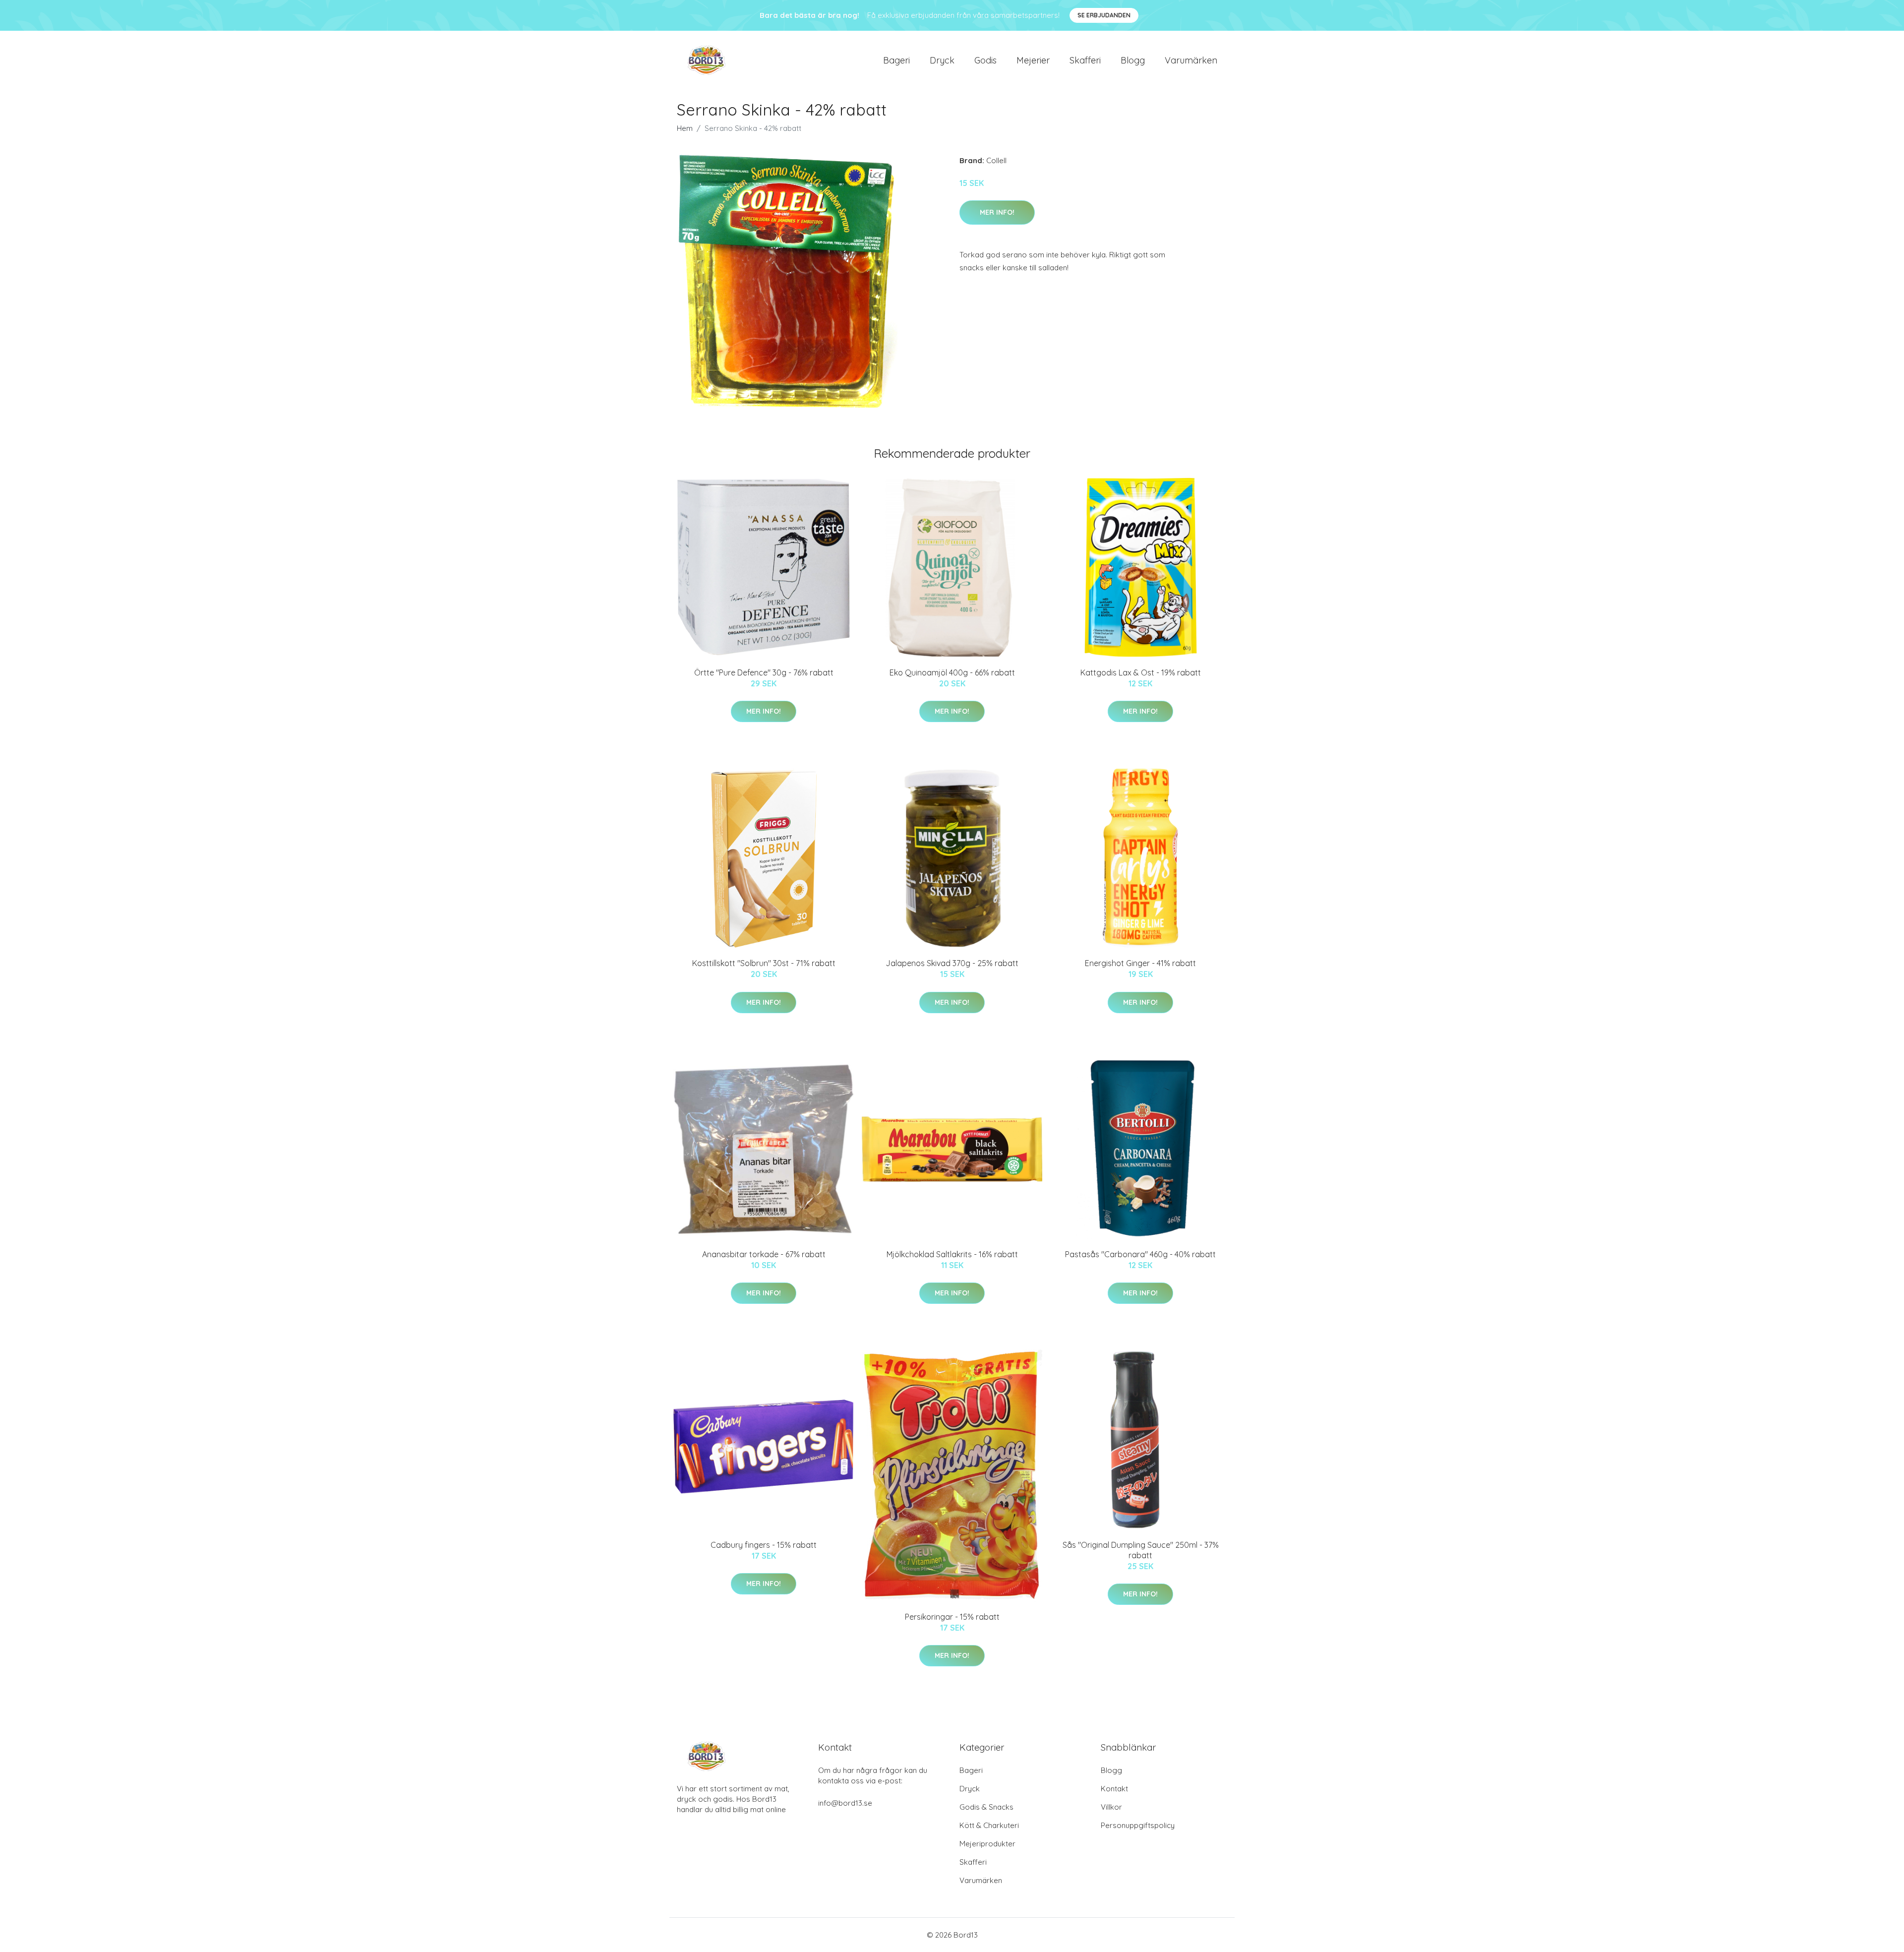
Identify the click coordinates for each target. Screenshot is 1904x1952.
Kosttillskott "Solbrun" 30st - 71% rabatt (764, 963)
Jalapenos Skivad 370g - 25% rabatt (952, 963)
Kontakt (1114, 1789)
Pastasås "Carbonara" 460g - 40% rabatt (1140, 1254)
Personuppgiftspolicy (1138, 1825)
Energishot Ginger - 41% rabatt (1140, 963)
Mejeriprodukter (987, 1844)
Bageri (896, 60)
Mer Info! (997, 212)
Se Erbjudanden (1104, 15)
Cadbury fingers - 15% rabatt (764, 1545)
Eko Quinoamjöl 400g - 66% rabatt (952, 672)
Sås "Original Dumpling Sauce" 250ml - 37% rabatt (1141, 1550)
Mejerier (1033, 60)
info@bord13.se (845, 1803)
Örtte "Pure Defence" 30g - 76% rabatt (764, 672)
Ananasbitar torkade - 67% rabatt (764, 1254)
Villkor (1111, 1807)
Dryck (942, 60)
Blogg (1133, 60)
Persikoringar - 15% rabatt (952, 1617)
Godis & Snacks (986, 1807)
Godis (985, 60)
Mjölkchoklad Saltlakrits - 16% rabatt (952, 1254)
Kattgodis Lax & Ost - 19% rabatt (1141, 672)
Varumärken (1191, 60)
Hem (685, 128)
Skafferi (1085, 60)
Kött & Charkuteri (989, 1825)
